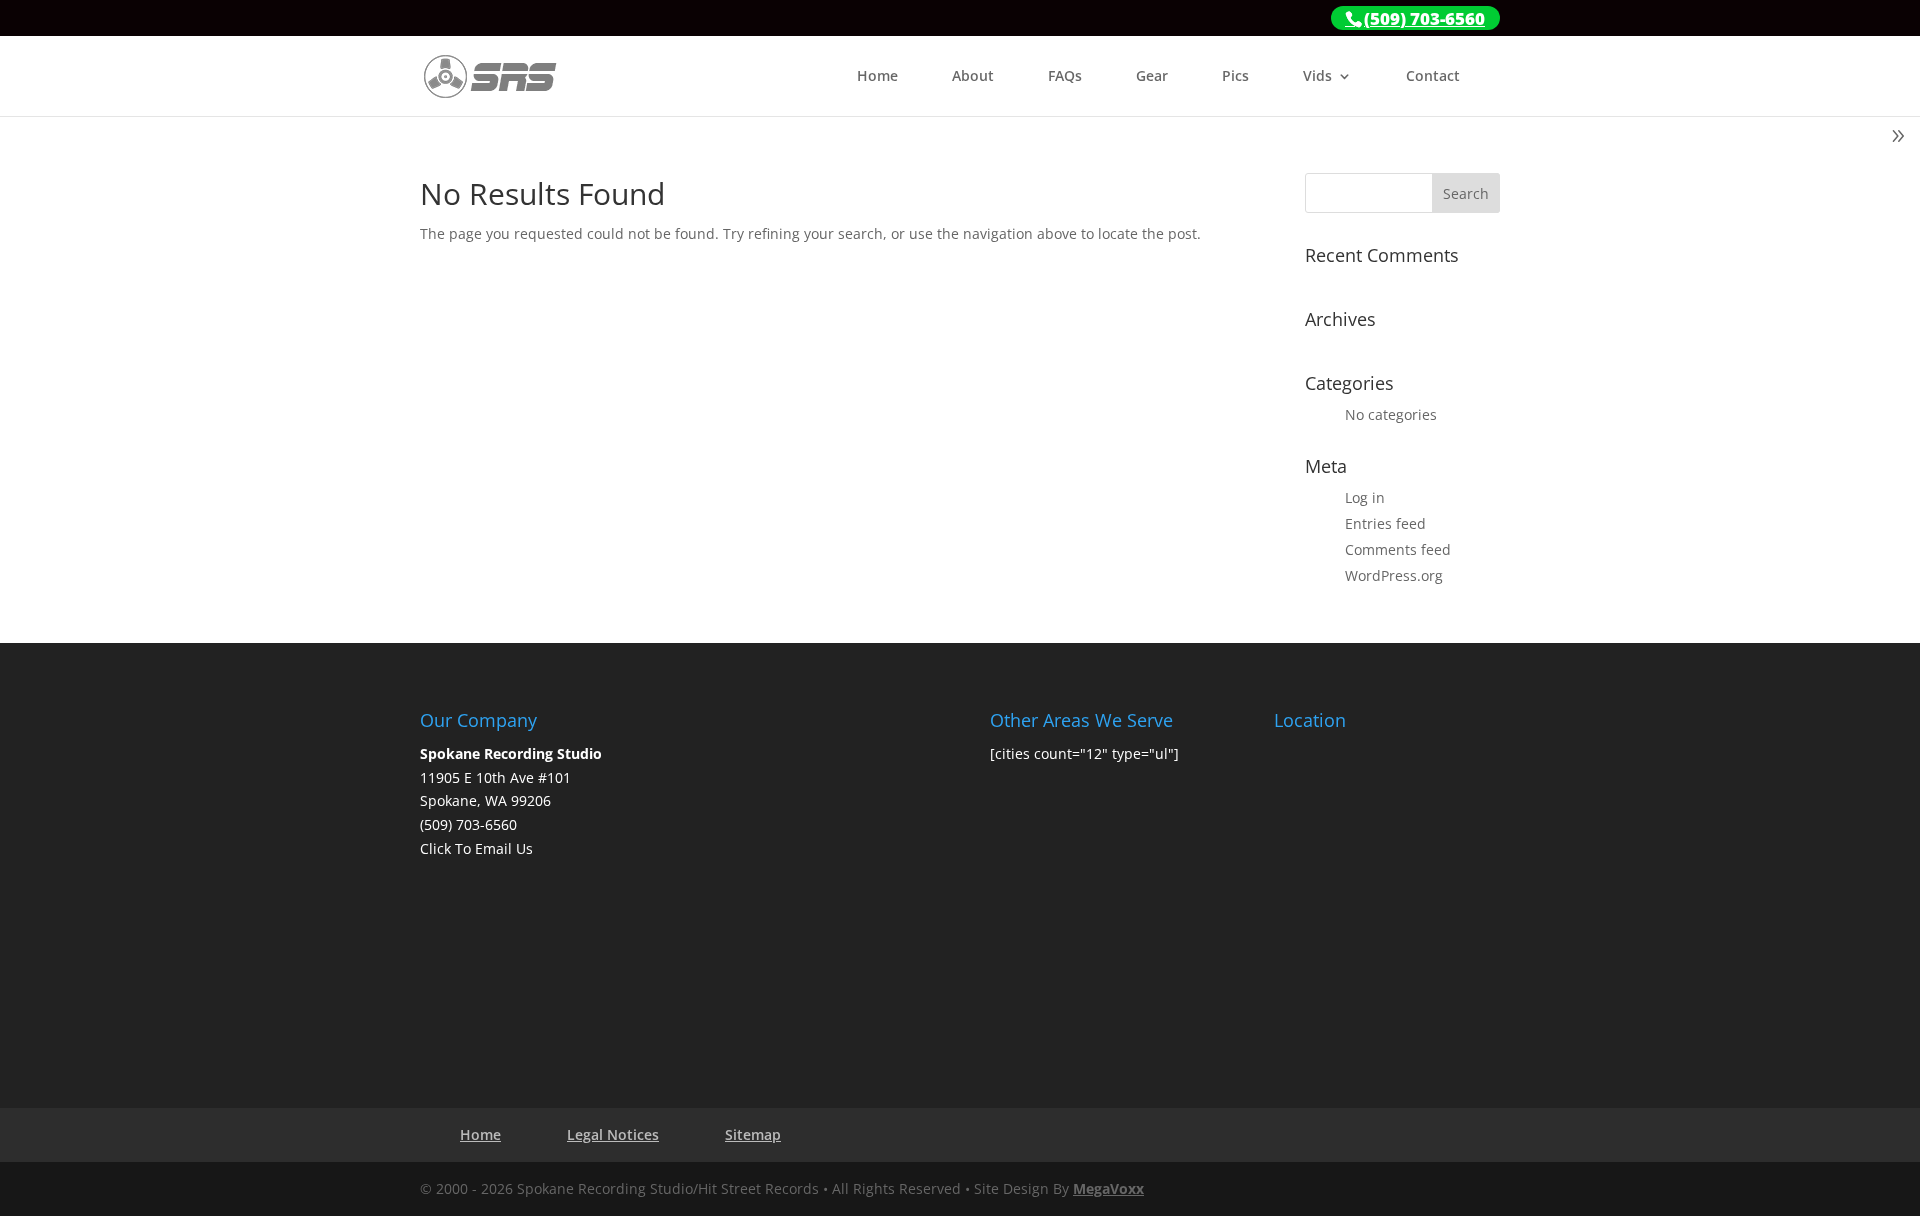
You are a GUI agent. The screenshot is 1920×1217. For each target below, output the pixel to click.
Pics (1235, 77)
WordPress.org (1394, 575)
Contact (1433, 77)
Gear (1152, 77)
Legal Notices (613, 1134)
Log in (1365, 497)
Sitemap (753, 1134)
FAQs (1065, 77)
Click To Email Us (476, 848)
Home (877, 77)
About (973, 77)
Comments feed (1398, 549)
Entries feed (1385, 523)
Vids (1317, 77)
